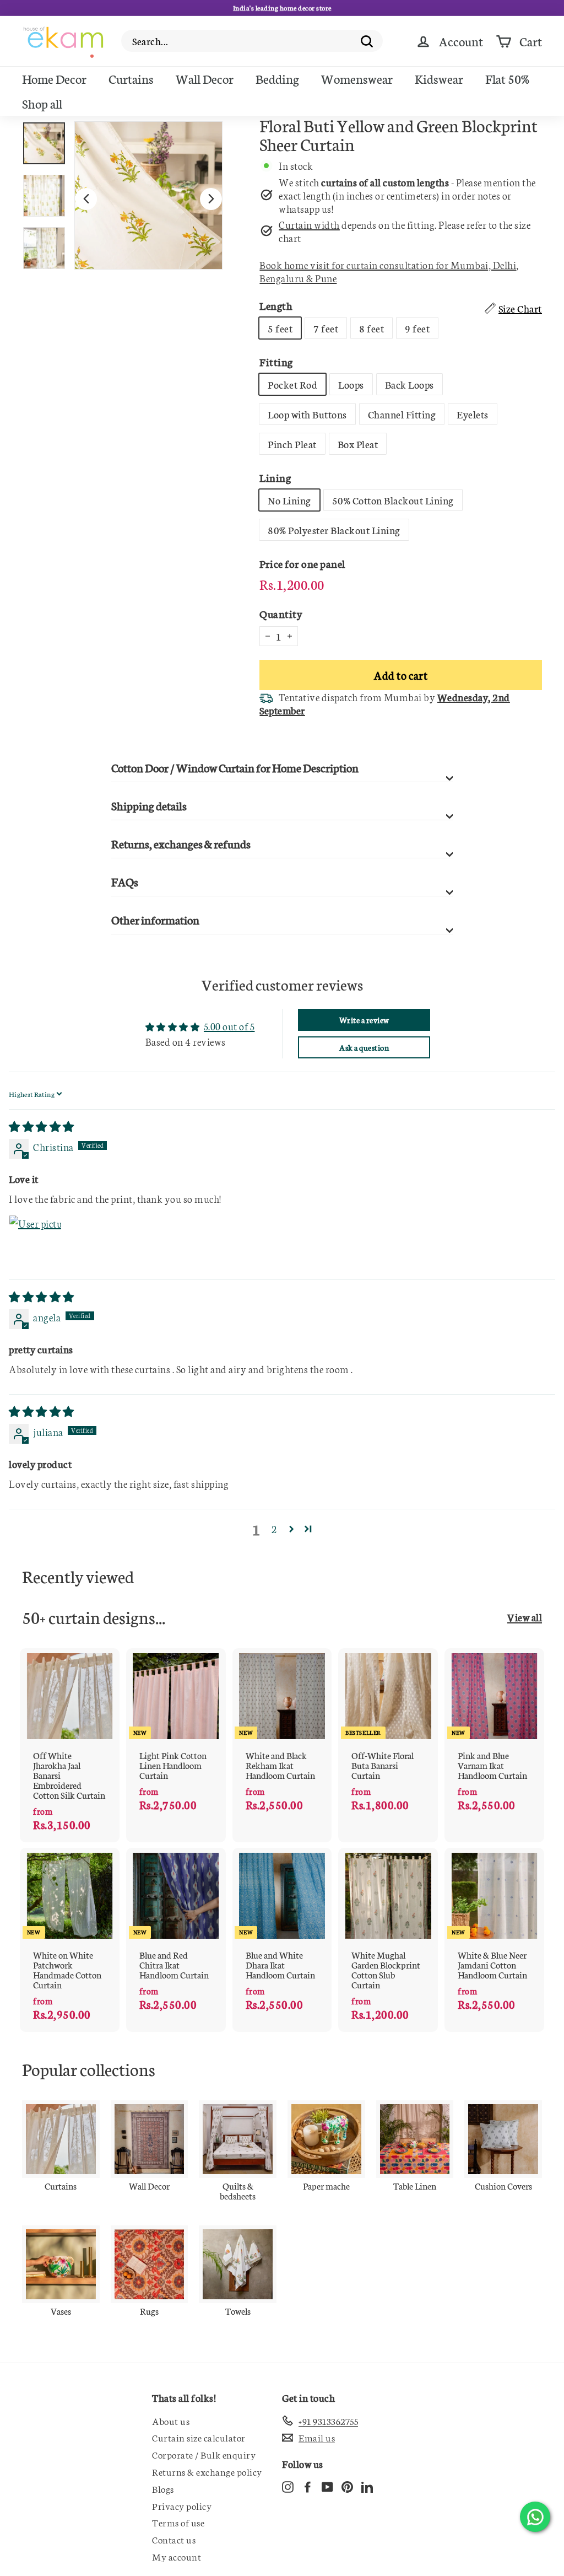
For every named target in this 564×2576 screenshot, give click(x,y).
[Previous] (86, 199)
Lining (275, 477)
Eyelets (473, 414)
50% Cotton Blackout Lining (393, 500)
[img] (42, 1126)
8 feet (372, 328)
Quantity (281, 613)
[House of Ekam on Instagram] (288, 2486)
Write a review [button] (364, 1020)
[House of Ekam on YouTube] (327, 2486)
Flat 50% (507, 78)
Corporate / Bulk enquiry (204, 2454)
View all (525, 1617)
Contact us (174, 2539)
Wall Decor (205, 78)
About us (171, 2421)
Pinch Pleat (292, 444)
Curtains (131, 78)
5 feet (280, 328)
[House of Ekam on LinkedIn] (367, 2486)
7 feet (326, 328)
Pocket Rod (292, 384)
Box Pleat (358, 444)
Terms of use (178, 2522)
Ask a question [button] (364, 1047)
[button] (292, 1529)
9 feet (417, 328)
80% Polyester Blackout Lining (334, 530)
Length (276, 305)
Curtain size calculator (199, 2437)
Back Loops (410, 384)
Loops (351, 384)
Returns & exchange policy (207, 2471)
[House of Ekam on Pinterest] (347, 2486)
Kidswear (439, 78)
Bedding (277, 78)
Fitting (276, 361)
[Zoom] (148, 195)
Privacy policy (182, 2505)
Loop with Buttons (307, 414)
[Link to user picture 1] (35, 1241)
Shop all (42, 103)
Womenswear (357, 78)
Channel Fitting (402, 414)
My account (177, 2556)
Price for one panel (302, 563)
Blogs (163, 2488)
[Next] (211, 199)
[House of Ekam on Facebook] (308, 2486)
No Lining (289, 500)
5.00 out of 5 (229, 1026)
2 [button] (274, 1529)
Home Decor (54, 78)
